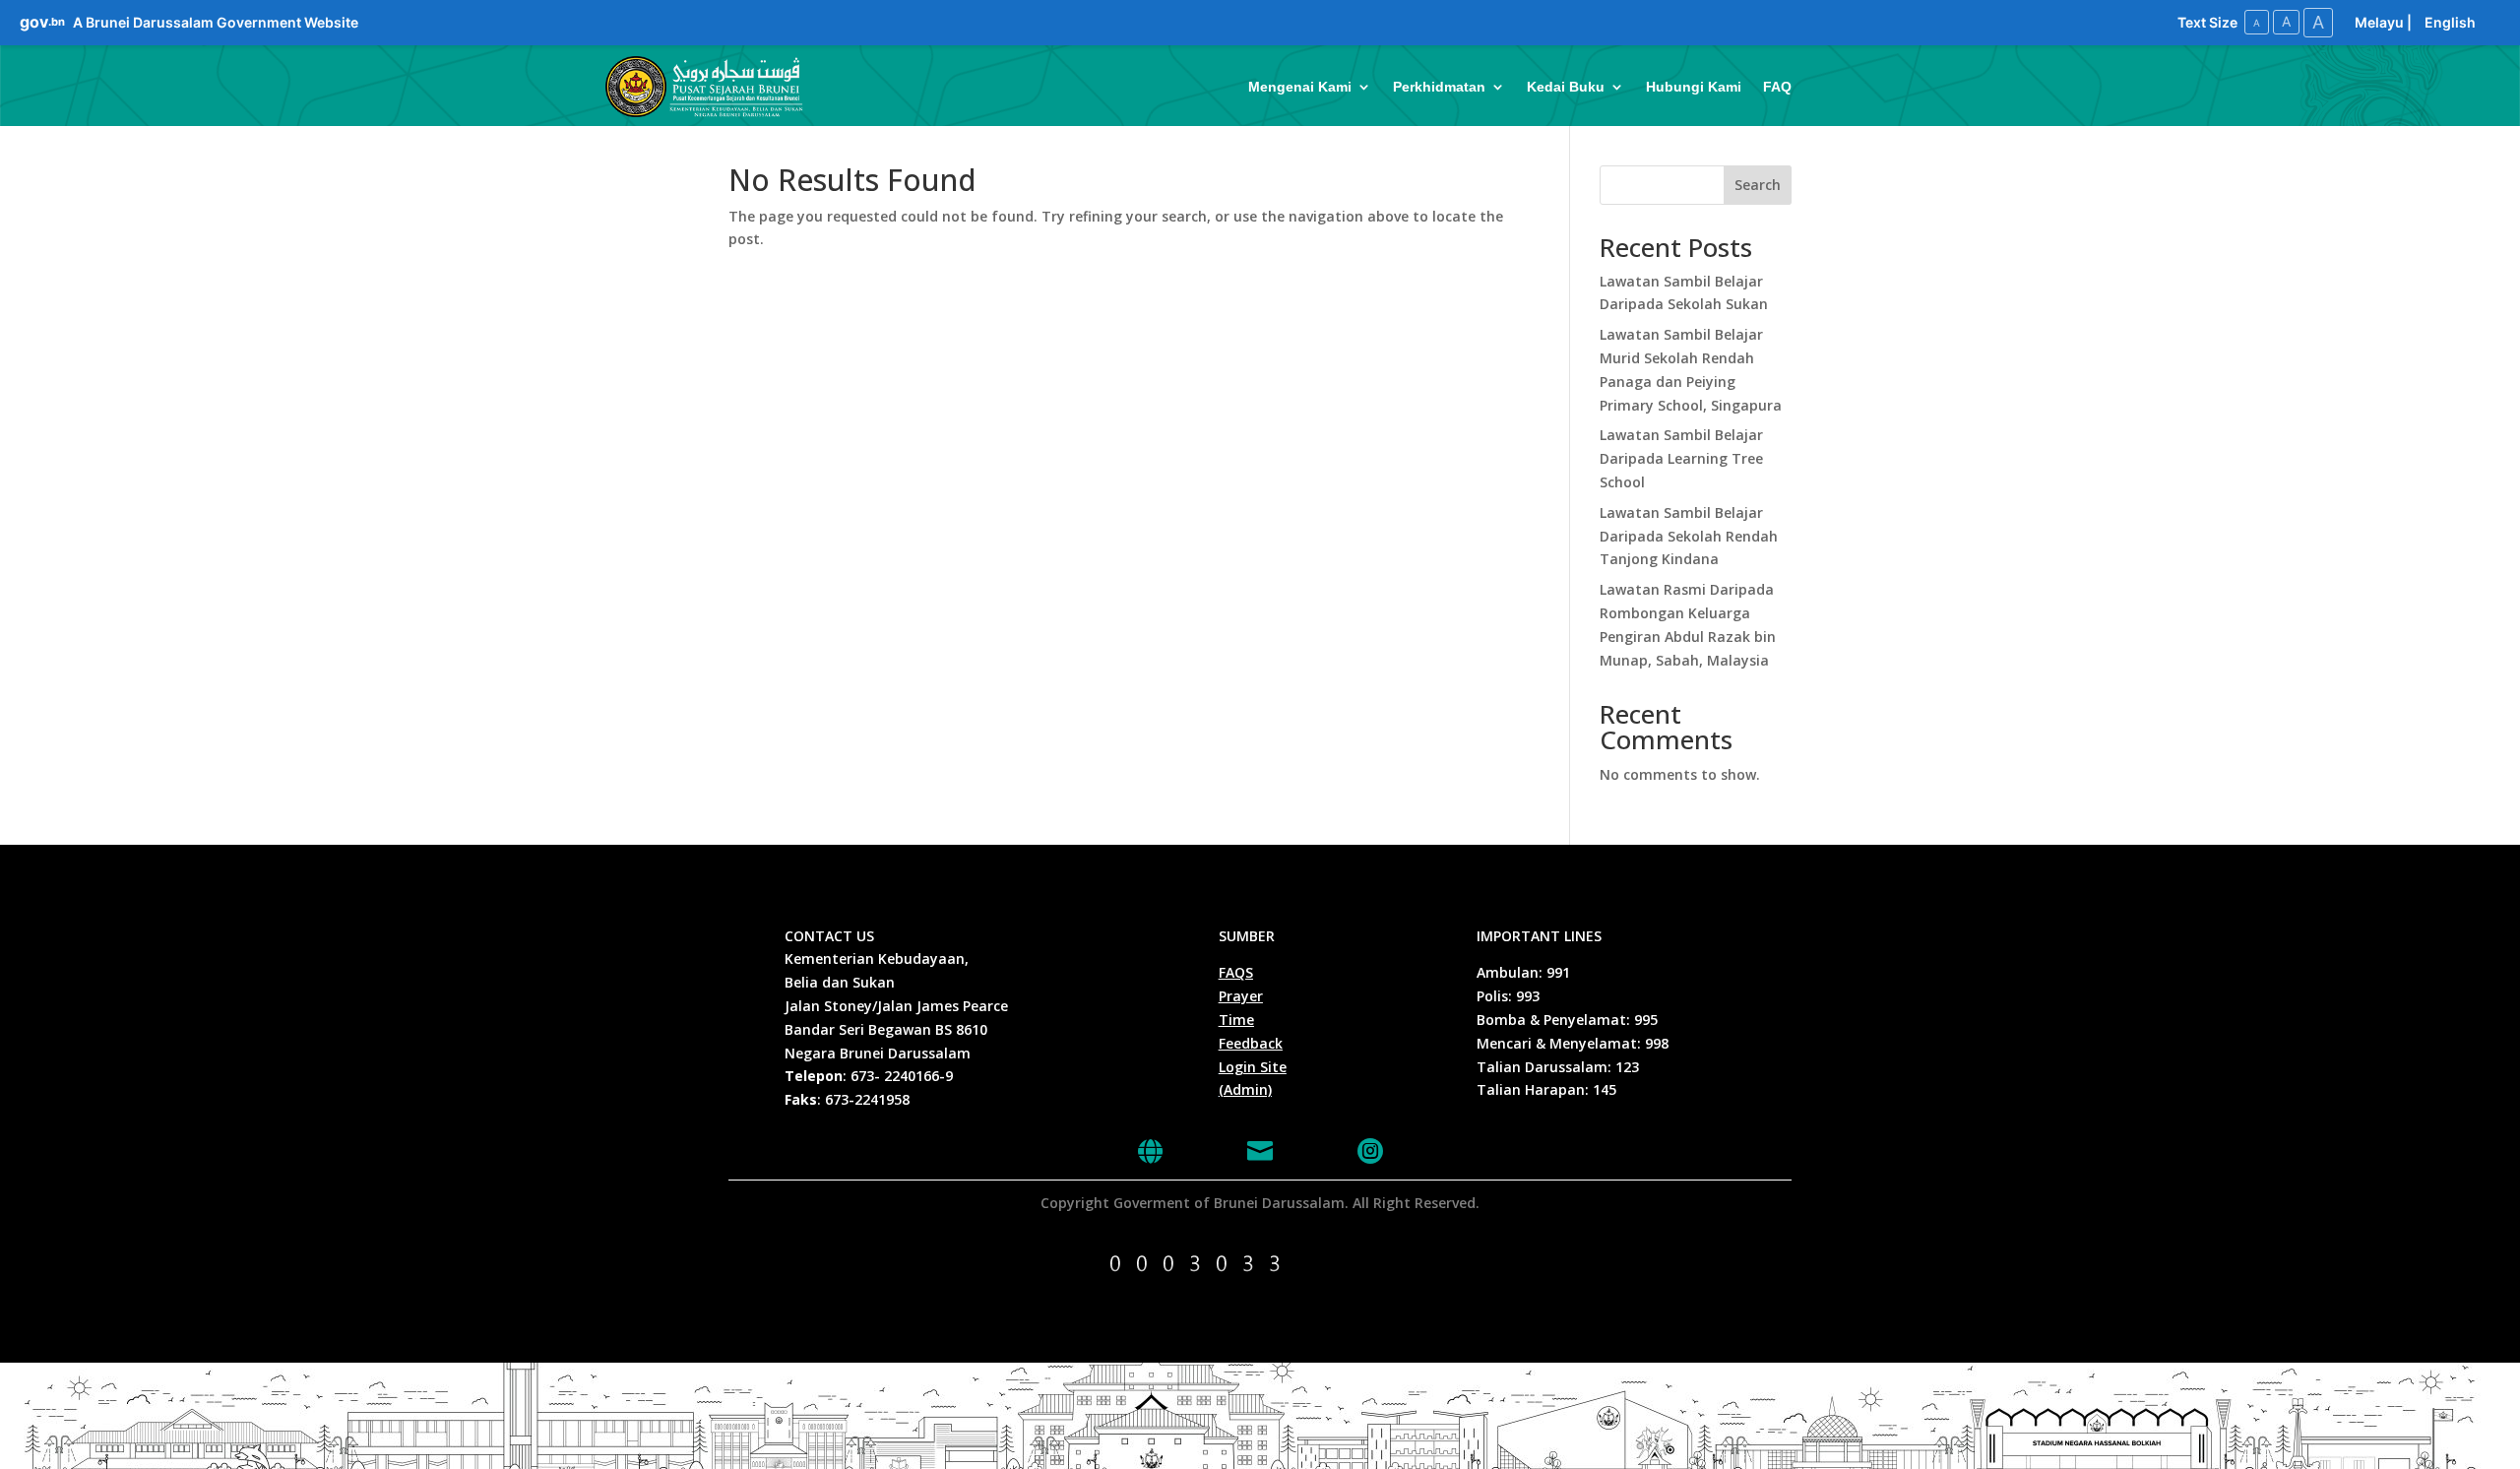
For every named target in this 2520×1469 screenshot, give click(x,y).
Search (1758, 185)
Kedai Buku (1566, 87)
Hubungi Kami (1694, 87)
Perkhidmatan (1439, 87)
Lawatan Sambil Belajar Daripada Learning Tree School (1681, 458)
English (2450, 22)
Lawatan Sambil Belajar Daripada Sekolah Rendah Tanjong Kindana (1689, 536)
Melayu (2379, 22)
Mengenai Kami (1300, 87)
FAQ (1777, 87)
